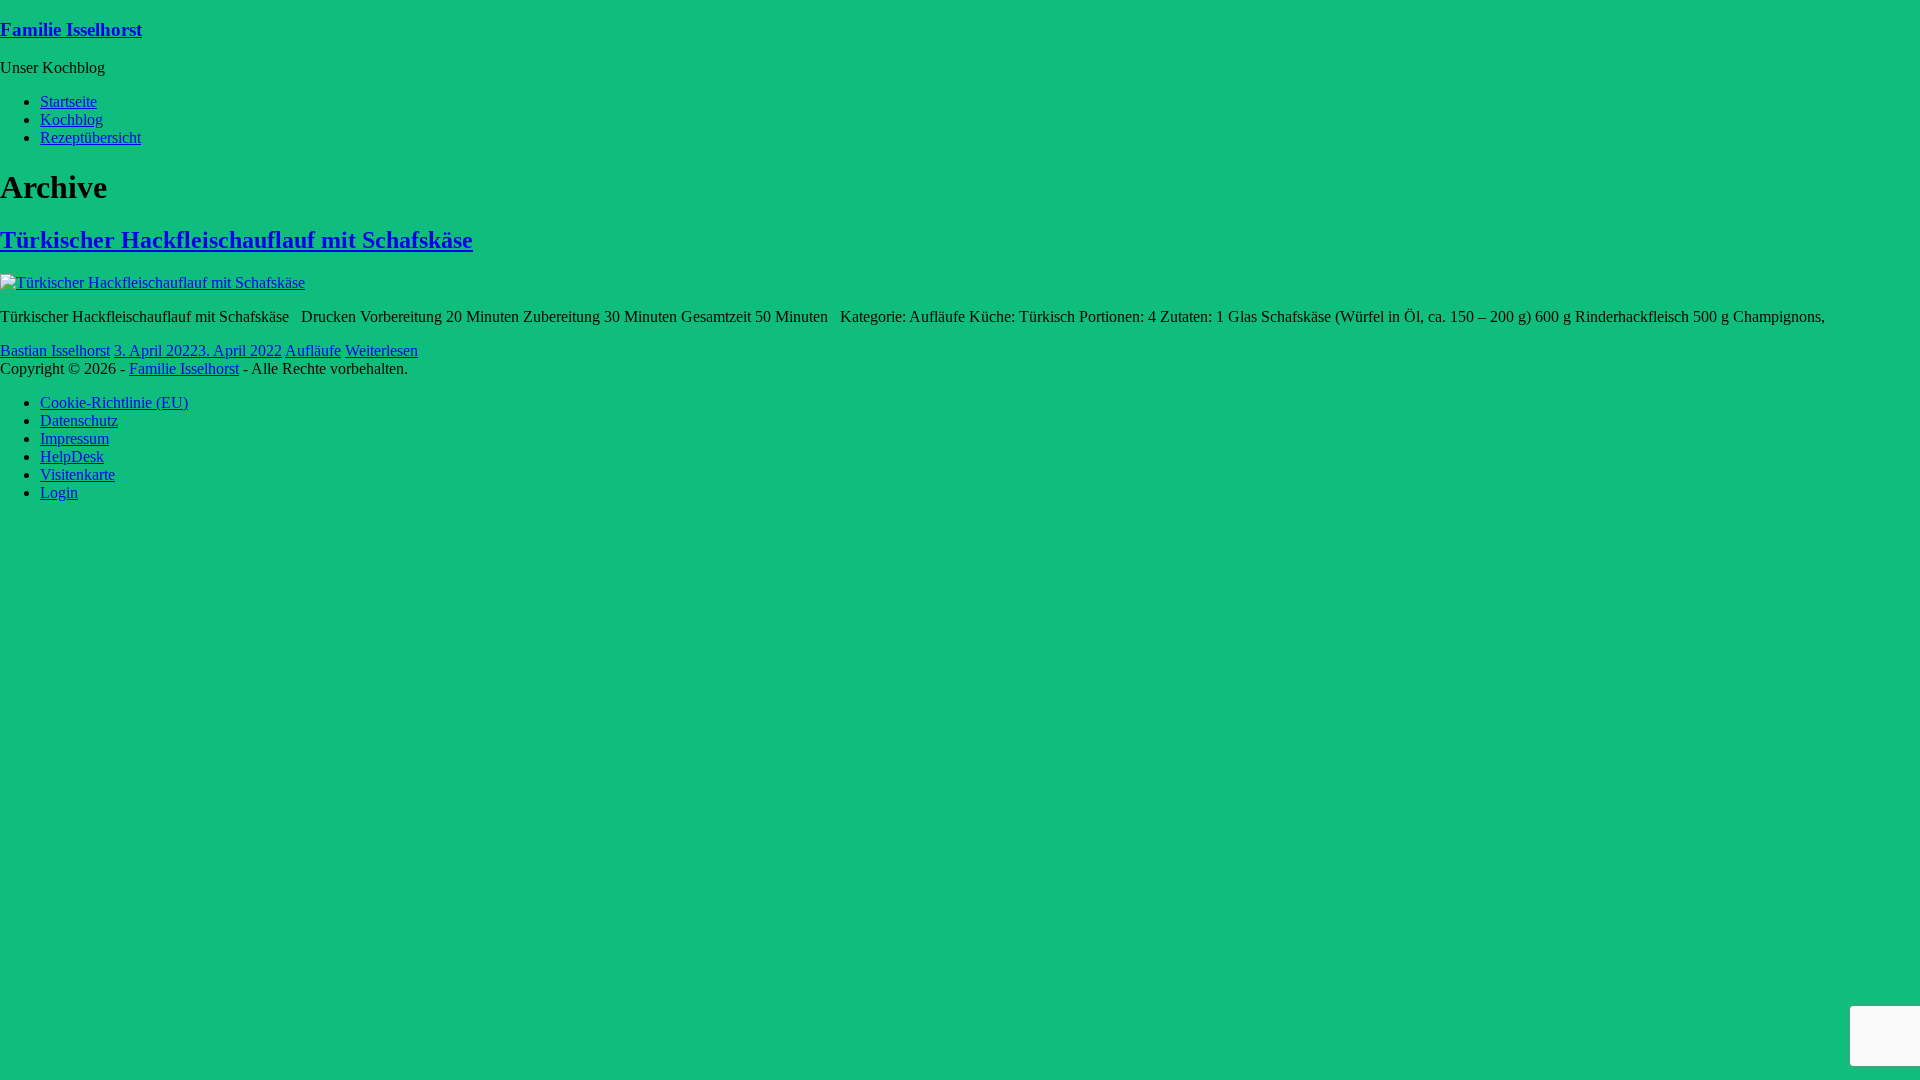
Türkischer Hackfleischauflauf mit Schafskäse (236, 240)
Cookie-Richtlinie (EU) (114, 402)
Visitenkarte (77, 474)
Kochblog (71, 119)
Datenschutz (79, 420)
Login (59, 492)
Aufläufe (313, 350)
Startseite (68, 101)
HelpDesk (72, 456)
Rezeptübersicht (90, 137)
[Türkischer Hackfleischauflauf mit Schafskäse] (152, 282)
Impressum (74, 438)
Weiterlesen (381, 350)
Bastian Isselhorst (55, 350)
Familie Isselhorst (71, 29)
